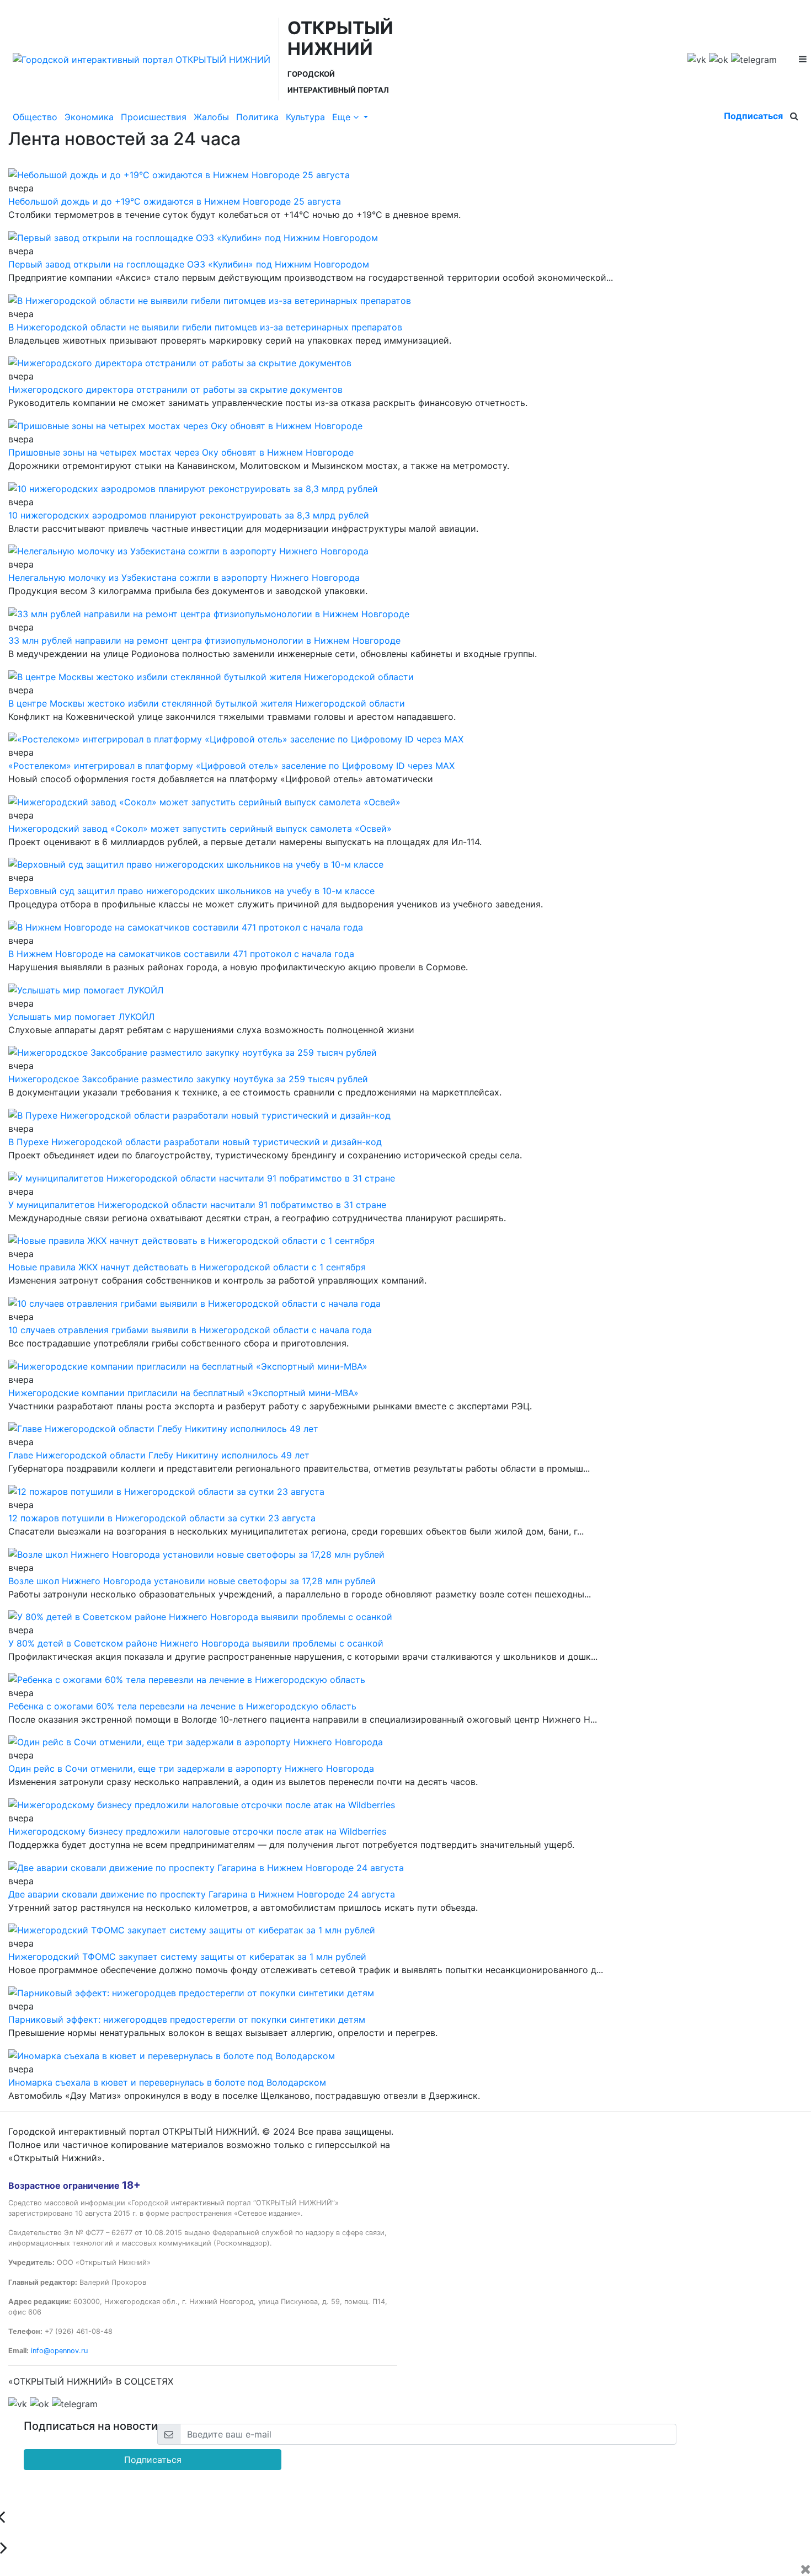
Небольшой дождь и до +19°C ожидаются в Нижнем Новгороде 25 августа (175, 201)
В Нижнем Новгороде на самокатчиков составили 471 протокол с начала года (181, 954)
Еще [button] (343, 117)
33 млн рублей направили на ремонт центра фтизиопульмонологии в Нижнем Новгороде (204, 640)
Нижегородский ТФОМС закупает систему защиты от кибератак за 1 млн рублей (187, 1957)
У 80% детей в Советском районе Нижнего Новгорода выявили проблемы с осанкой (196, 1643)
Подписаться (753, 116)
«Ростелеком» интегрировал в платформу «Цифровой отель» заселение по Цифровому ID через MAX (231, 766)
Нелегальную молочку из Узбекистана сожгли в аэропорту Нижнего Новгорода (184, 578)
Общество (35, 117)
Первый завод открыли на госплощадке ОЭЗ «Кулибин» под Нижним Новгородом (189, 264)
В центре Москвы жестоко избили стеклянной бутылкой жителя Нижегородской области (207, 703)
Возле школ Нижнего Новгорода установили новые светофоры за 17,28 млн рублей (192, 1581)
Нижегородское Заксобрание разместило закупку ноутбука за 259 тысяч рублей (188, 1079)
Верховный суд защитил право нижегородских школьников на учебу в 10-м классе (191, 891)
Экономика (89, 117)
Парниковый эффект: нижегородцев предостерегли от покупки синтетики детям (187, 2019)
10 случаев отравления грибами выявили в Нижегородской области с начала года (190, 1330)
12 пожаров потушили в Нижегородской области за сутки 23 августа (162, 1518)
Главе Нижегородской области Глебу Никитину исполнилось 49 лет (159, 1455)
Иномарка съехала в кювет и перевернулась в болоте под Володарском (167, 2082)
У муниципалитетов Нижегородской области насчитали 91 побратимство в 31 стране (197, 1205)
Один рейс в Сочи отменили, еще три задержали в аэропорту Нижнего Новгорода (191, 1768)
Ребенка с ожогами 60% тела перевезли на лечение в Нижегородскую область (182, 1706)
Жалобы (211, 117)
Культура (305, 117)
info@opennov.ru (59, 2351)
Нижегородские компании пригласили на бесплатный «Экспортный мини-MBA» (183, 1393)
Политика (257, 117)
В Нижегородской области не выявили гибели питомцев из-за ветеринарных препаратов (205, 327)
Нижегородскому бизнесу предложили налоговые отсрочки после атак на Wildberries (197, 1831)
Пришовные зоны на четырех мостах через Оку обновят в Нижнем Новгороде (181, 452)
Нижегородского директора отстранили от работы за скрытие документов (175, 389)
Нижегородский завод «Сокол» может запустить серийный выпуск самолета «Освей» (200, 829)
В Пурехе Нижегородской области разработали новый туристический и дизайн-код (195, 1142)
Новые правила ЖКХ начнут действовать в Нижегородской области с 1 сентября (187, 1267)
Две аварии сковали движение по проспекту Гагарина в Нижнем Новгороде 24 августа (202, 1894)
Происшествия (154, 117)
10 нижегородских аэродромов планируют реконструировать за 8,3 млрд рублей (189, 515)
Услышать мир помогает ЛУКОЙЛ (81, 1017)
